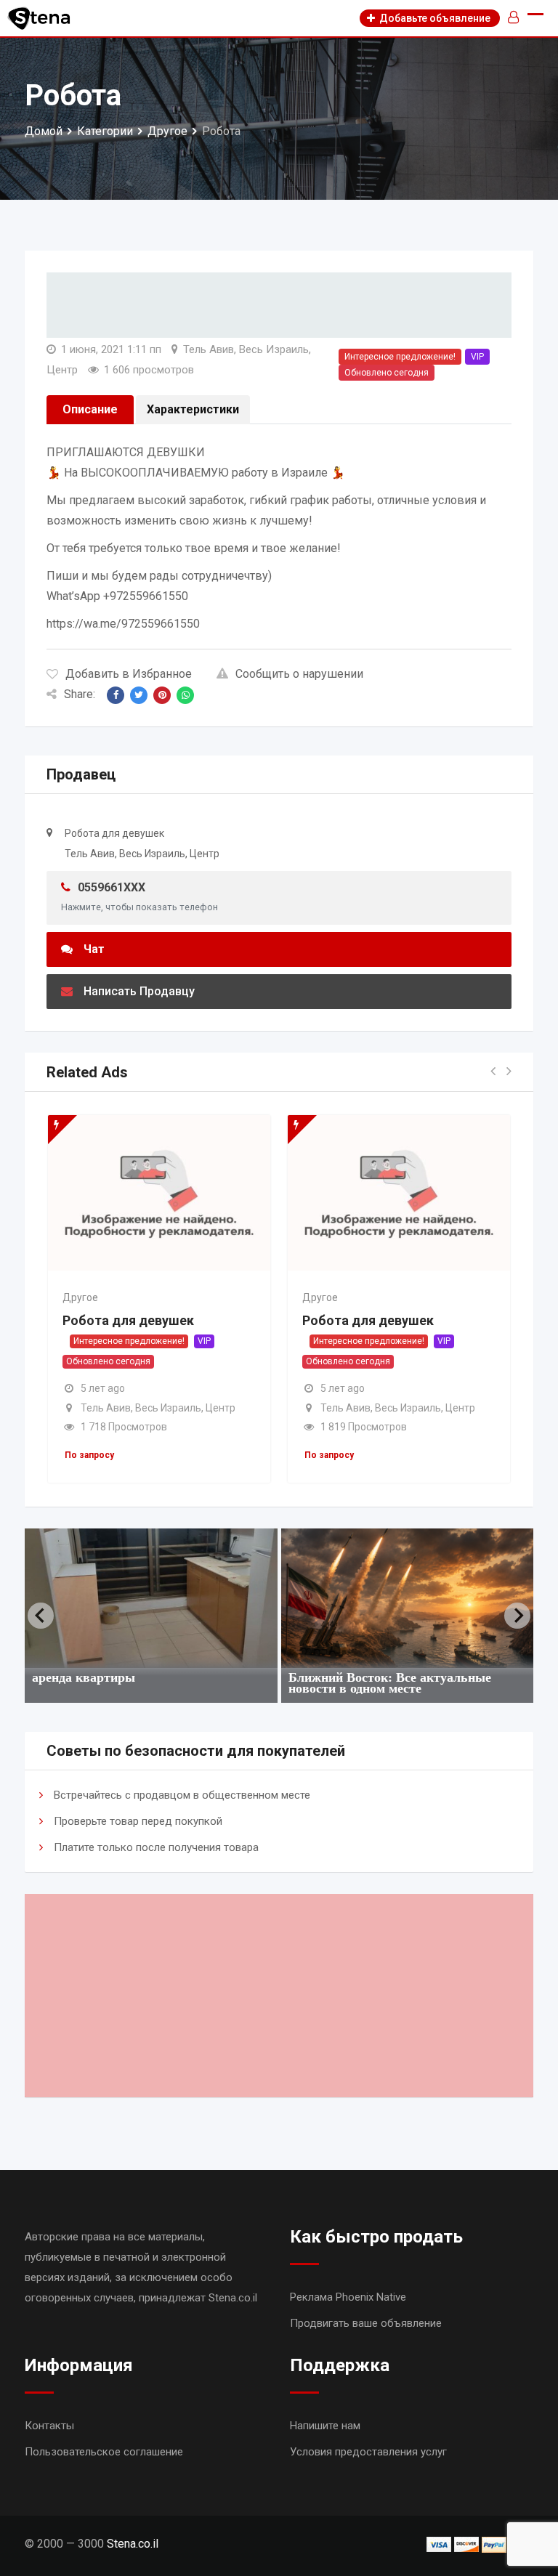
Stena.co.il (133, 2544)
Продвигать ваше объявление (366, 2323)
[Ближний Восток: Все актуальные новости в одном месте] (151, 1598)
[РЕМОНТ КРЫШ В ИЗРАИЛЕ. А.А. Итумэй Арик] (408, 1598)
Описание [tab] (90, 409)
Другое (80, 1297)
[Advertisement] (279, 1996)
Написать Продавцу (139, 991)
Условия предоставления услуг (368, 2452)
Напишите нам (325, 2426)
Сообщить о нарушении (299, 674)
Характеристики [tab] (193, 409)
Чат (94, 949)
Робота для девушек (128, 1320)
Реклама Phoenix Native (348, 2297)
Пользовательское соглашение (104, 2452)
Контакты (49, 2426)
